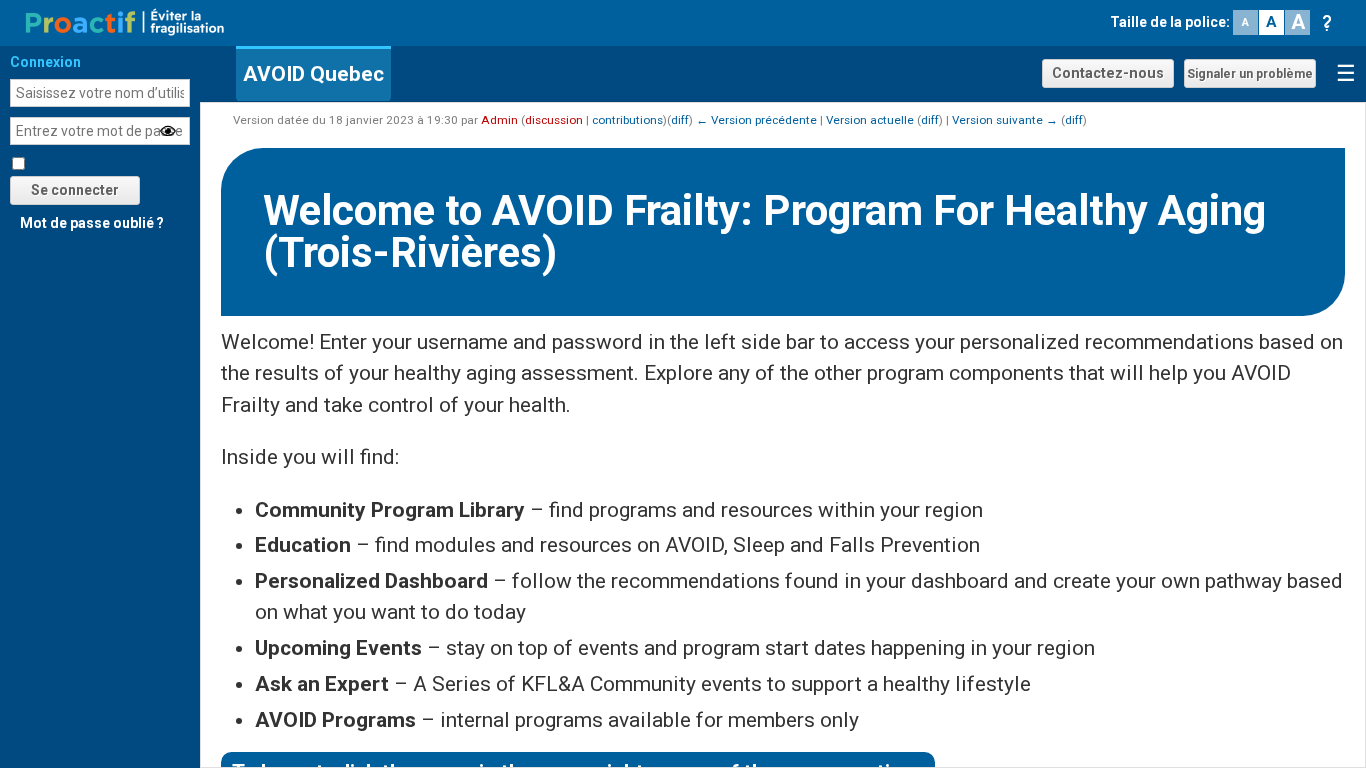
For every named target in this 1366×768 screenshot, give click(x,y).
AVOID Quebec (313, 74)
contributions (627, 120)
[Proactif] (125, 21)
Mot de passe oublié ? (92, 223)
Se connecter (75, 190)
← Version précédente (756, 120)
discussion (554, 120)
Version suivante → (1005, 120)
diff (680, 120)
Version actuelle (870, 120)
